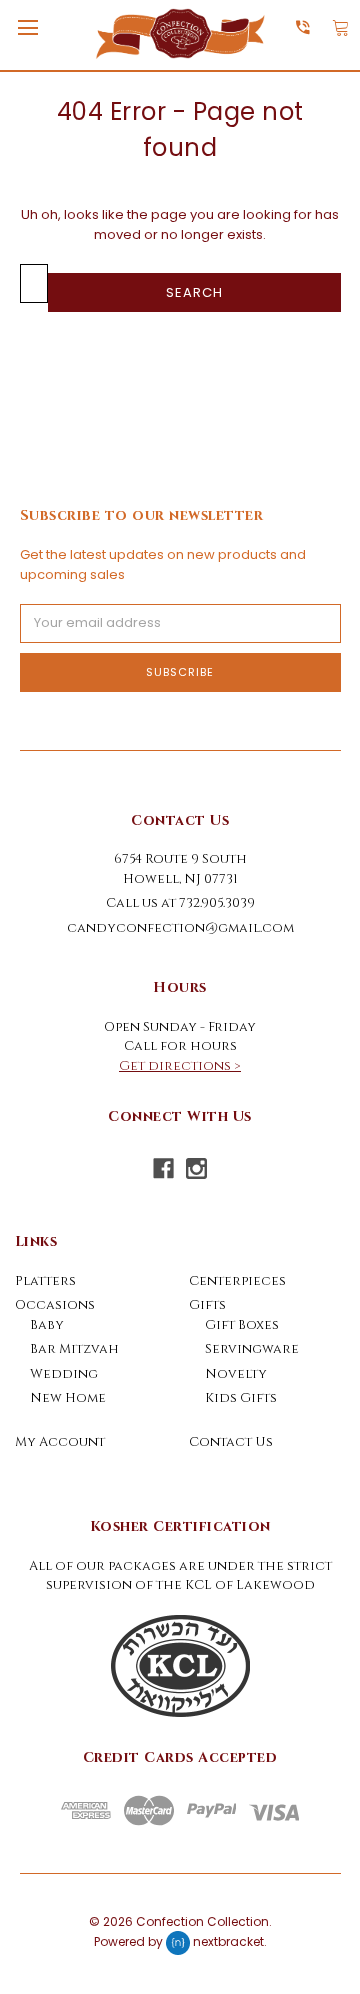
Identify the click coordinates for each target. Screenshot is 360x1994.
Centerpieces (237, 1281)
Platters (45, 1281)
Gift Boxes (242, 1325)
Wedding (64, 1374)
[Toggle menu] (27, 27)
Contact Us (231, 1442)
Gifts (207, 1305)
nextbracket (228, 1942)
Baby (47, 1325)
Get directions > (180, 1066)
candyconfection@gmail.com (180, 928)
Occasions (55, 1305)
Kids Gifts (241, 1398)
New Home (68, 1398)
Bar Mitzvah (74, 1349)
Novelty (236, 1374)
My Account (60, 1442)
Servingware (252, 1349)
